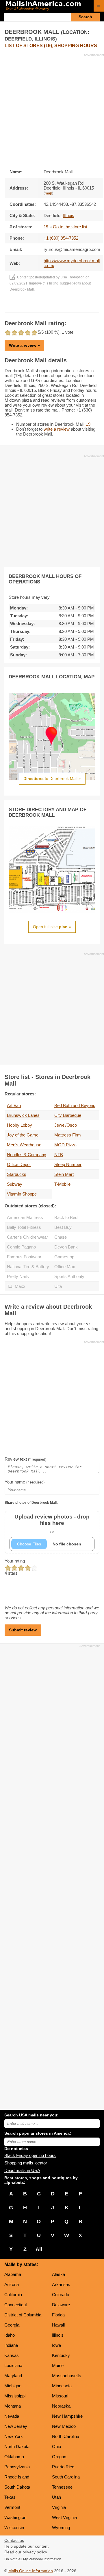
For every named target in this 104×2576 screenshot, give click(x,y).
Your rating (15, 1561)
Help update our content (26, 2546)
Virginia (59, 2507)
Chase (61, 1237)
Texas (10, 2497)
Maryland (13, 2376)
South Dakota (17, 2487)
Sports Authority (69, 1276)
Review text (25, 1459)
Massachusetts (67, 2376)
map (48, 193)
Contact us (14, 2541)
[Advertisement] (52, 109)
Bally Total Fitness (24, 1227)
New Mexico (64, 2426)
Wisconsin (14, 2528)
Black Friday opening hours (30, 2155)
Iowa (56, 2345)
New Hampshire (67, 2416)
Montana (13, 2406)
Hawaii (58, 2325)
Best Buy (63, 1227)
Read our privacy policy (26, 2552)
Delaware (61, 2305)
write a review (57, 429)
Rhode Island (17, 2477)
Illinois (58, 2335)
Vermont (12, 2507)
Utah (56, 2497)
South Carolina (66, 2477)
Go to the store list (70, 227)
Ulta (58, 1286)
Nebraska (61, 2406)
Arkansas (61, 2284)
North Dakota (17, 2446)
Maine (58, 2365)
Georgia (12, 2325)
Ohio (56, 2446)
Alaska (58, 2274)
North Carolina (66, 2436)
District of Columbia (23, 2315)
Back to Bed (66, 1217)
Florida (58, 2315)
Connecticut (16, 2305)
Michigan (13, 2386)
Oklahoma (14, 2457)
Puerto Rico (63, 2467)
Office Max (65, 1267)
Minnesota (62, 2386)
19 (46, 227)
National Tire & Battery (28, 1267)
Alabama (13, 2274)
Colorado (61, 2295)
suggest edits (70, 283)
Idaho (10, 2335)
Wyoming (61, 2528)
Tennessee (62, 2487)
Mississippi (15, 2396)
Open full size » (52, 927)
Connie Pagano (21, 1247)
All (39, 2249)
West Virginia (64, 2517)
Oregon (59, 2457)
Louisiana (13, 2365)
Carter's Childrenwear (27, 1237)
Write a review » (24, 345)
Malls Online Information (31, 2571)
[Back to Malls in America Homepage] (47, 6)
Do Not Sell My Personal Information (33, 2559)
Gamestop (64, 1257)
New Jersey (16, 2426)
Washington (15, 2517)
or (52, 1524)
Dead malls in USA (22, 2170)
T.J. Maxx (16, 1286)
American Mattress (25, 1217)
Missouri (60, 2396)
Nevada (12, 2416)
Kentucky (61, 2355)
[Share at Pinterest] (60, 307)
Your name (25, 1482)
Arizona (12, 2284)
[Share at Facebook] (44, 307)
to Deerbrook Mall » (52, 779)
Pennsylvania (17, 2467)
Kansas (12, 2355)
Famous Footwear (24, 1257)
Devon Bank (66, 1247)
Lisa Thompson (73, 277)
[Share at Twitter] (52, 307)
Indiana (11, 2345)
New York (14, 2436)
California (13, 2295)
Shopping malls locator (26, 2163)
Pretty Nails (18, 1276)
